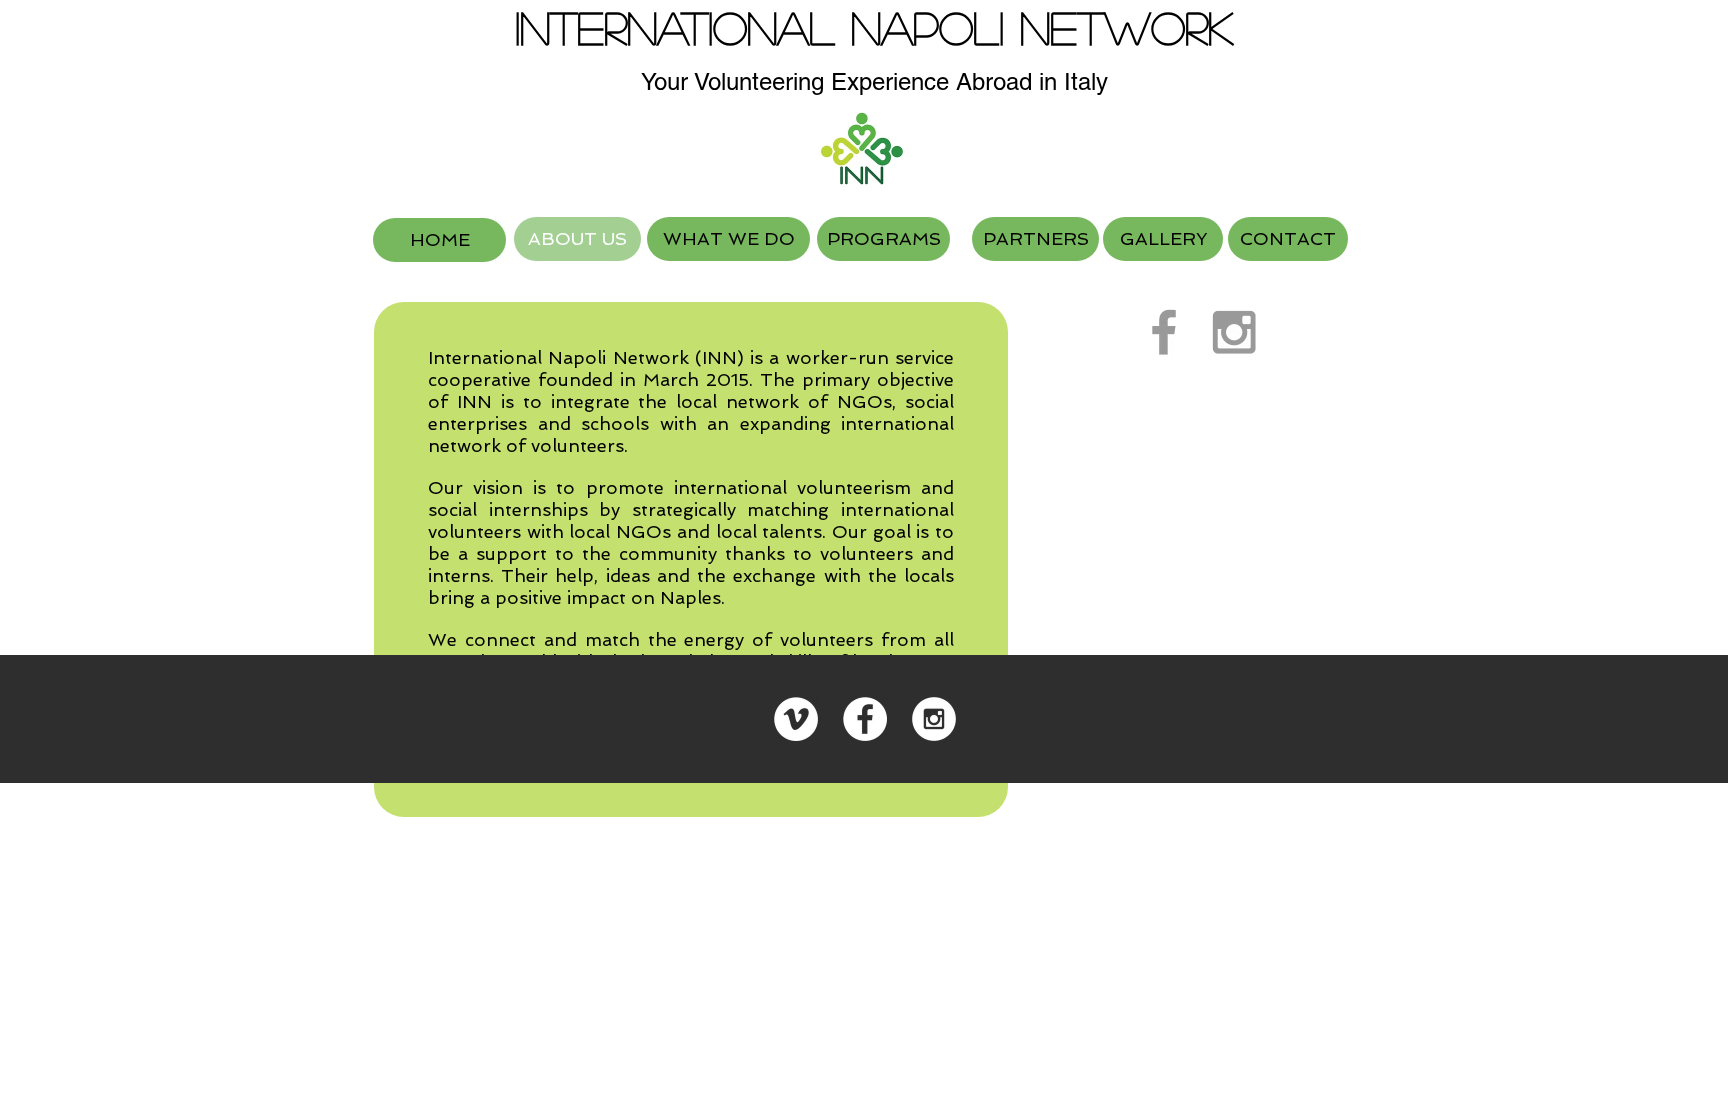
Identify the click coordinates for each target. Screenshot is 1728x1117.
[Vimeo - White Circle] (796, 719)
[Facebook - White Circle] (865, 719)
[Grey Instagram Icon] (1234, 332)
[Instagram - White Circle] (934, 719)
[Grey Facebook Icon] (1164, 332)
